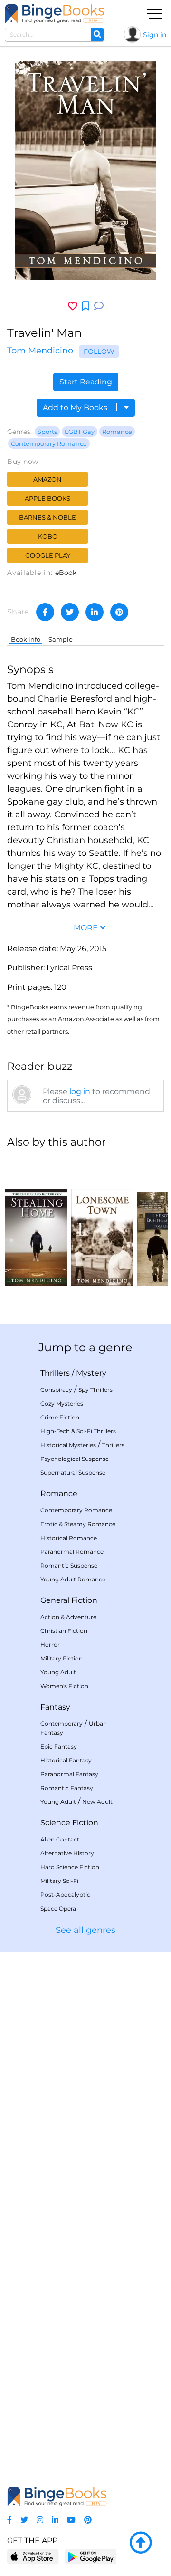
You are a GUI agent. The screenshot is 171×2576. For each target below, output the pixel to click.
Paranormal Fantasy (69, 1774)
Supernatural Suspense (73, 1473)
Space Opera (58, 1908)
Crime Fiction (60, 1417)
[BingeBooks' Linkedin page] (55, 2520)
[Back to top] (141, 2543)
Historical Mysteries (68, 1445)
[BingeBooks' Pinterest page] (88, 2520)
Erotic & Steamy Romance (78, 1524)
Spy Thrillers (95, 1390)
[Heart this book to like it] (73, 306)
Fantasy (55, 1707)
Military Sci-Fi (59, 1881)
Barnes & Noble (47, 517)
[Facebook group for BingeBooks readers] (9, 2520)
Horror (50, 1645)
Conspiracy (56, 1390)
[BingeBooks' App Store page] (33, 2557)
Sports (47, 432)
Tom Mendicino (40, 351)
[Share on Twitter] (70, 612)
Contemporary (62, 1724)
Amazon (47, 479)
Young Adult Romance (73, 1579)
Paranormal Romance (72, 1552)
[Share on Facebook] (45, 612)
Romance (117, 432)
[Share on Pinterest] (119, 612)
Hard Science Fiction (70, 1867)
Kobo (48, 536)
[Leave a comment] (99, 306)
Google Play (48, 555)
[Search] (97, 35)
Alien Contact (60, 1839)
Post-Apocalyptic (65, 1895)
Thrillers (55, 1373)
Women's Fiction (64, 1686)
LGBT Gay (80, 432)
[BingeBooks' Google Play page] (90, 2556)
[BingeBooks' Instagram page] (40, 2520)
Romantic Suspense (69, 1565)
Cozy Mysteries (62, 1404)
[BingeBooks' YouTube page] (71, 2520)
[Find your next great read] (55, 14)
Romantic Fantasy (67, 1788)
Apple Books (47, 498)
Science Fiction (69, 1823)
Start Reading (86, 382)
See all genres (85, 1930)
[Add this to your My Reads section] (86, 306)
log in (80, 1092)
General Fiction (69, 1600)
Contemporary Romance (49, 443)
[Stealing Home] (36, 1221)
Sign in (155, 35)
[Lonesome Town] (102, 1221)
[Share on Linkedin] (95, 612)
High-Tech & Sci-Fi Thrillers (78, 1431)
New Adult (97, 1802)
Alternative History (67, 1853)
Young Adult (58, 1672)
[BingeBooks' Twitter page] (24, 2520)
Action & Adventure (68, 1617)
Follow (99, 352)
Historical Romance (69, 1538)
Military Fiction (62, 1658)
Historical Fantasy (66, 1760)
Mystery (91, 1373)
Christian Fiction (64, 1631)
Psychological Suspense (75, 1459)
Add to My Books (76, 408)
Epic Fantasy (59, 1746)
